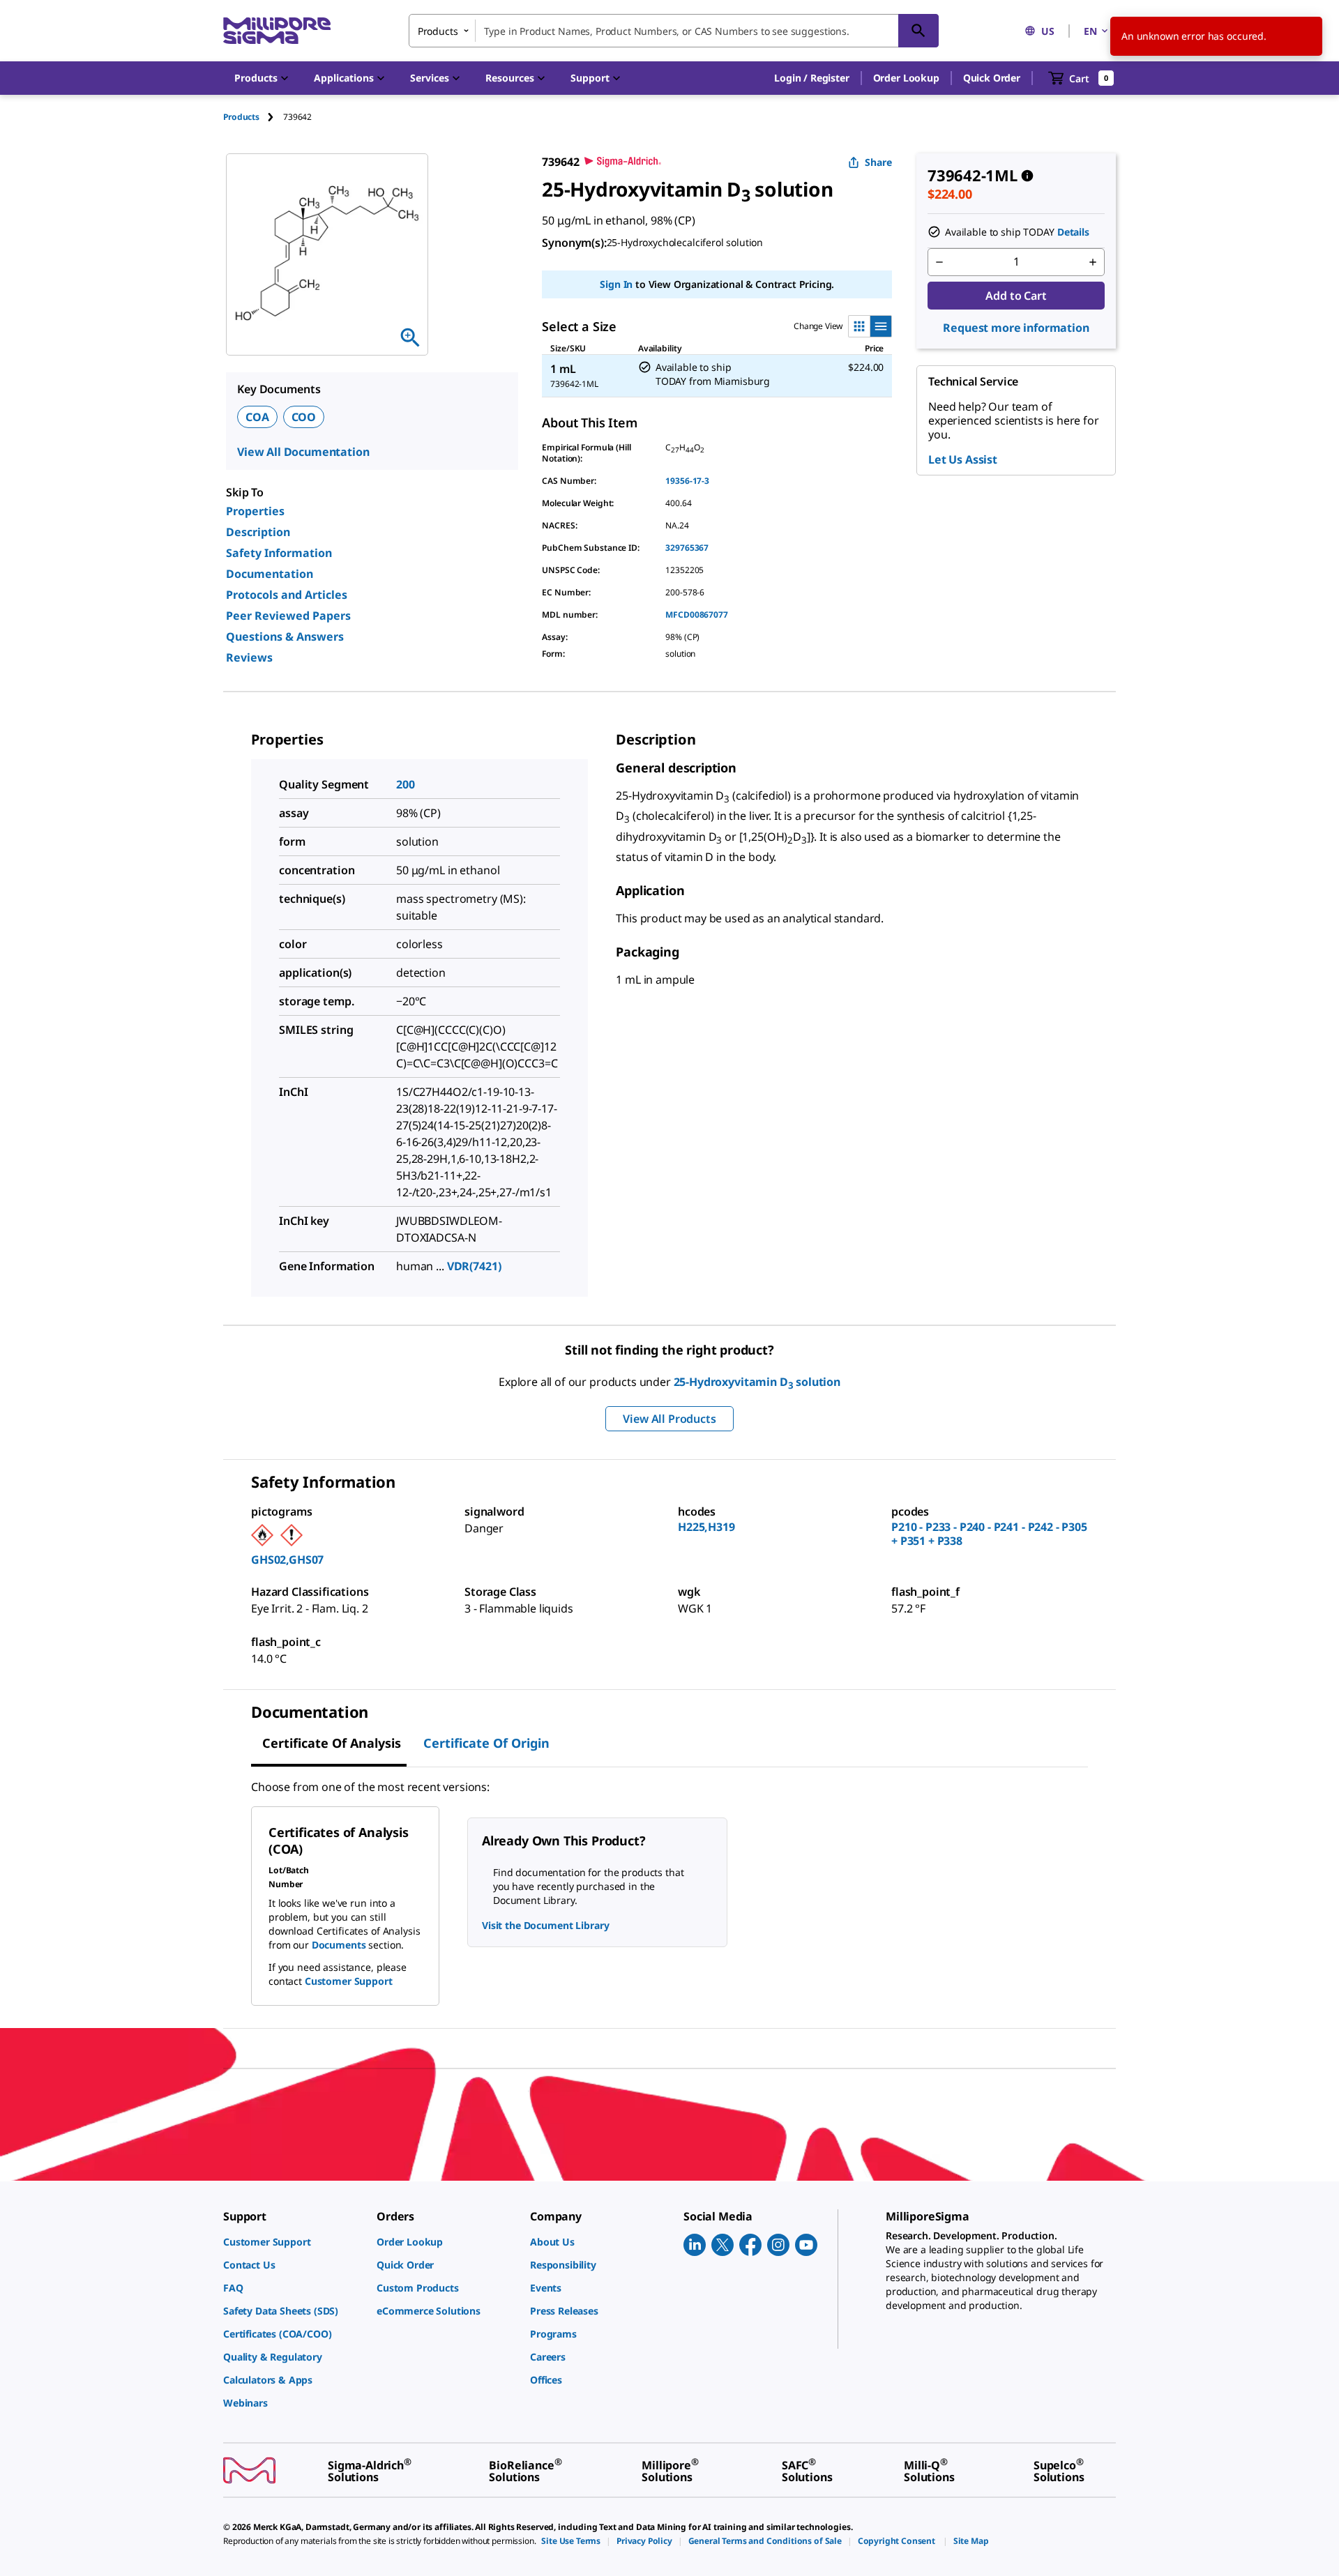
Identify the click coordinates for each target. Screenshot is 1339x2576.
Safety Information (279, 553)
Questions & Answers (285, 637)
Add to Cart (1016, 296)
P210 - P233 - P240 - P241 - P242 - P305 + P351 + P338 (989, 1534)
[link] (293, 2242)
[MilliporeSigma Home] (277, 31)
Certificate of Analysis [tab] (332, 1743)
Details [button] (1073, 232)
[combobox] (674, 31)
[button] (811, 78)
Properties (255, 511)
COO (304, 417)
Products (241, 117)
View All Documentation (303, 452)
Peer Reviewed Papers (288, 616)
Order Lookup (906, 78)
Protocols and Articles (287, 595)
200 (406, 784)
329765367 (687, 548)
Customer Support (349, 1981)
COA (257, 417)
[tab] (253, 117)
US (1048, 31)
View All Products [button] (669, 1419)
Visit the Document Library (545, 1925)
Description (258, 532)
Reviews (249, 657)
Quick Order (992, 78)
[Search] (918, 31)
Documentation (270, 574)
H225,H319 (706, 1527)
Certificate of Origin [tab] (486, 1743)
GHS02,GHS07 (287, 1560)
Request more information (1016, 328)
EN (1090, 31)
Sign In (616, 284)
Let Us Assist (963, 459)
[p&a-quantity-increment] (1093, 262)
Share (878, 162)
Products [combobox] (438, 31)
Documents (339, 1945)
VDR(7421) (474, 1266)
